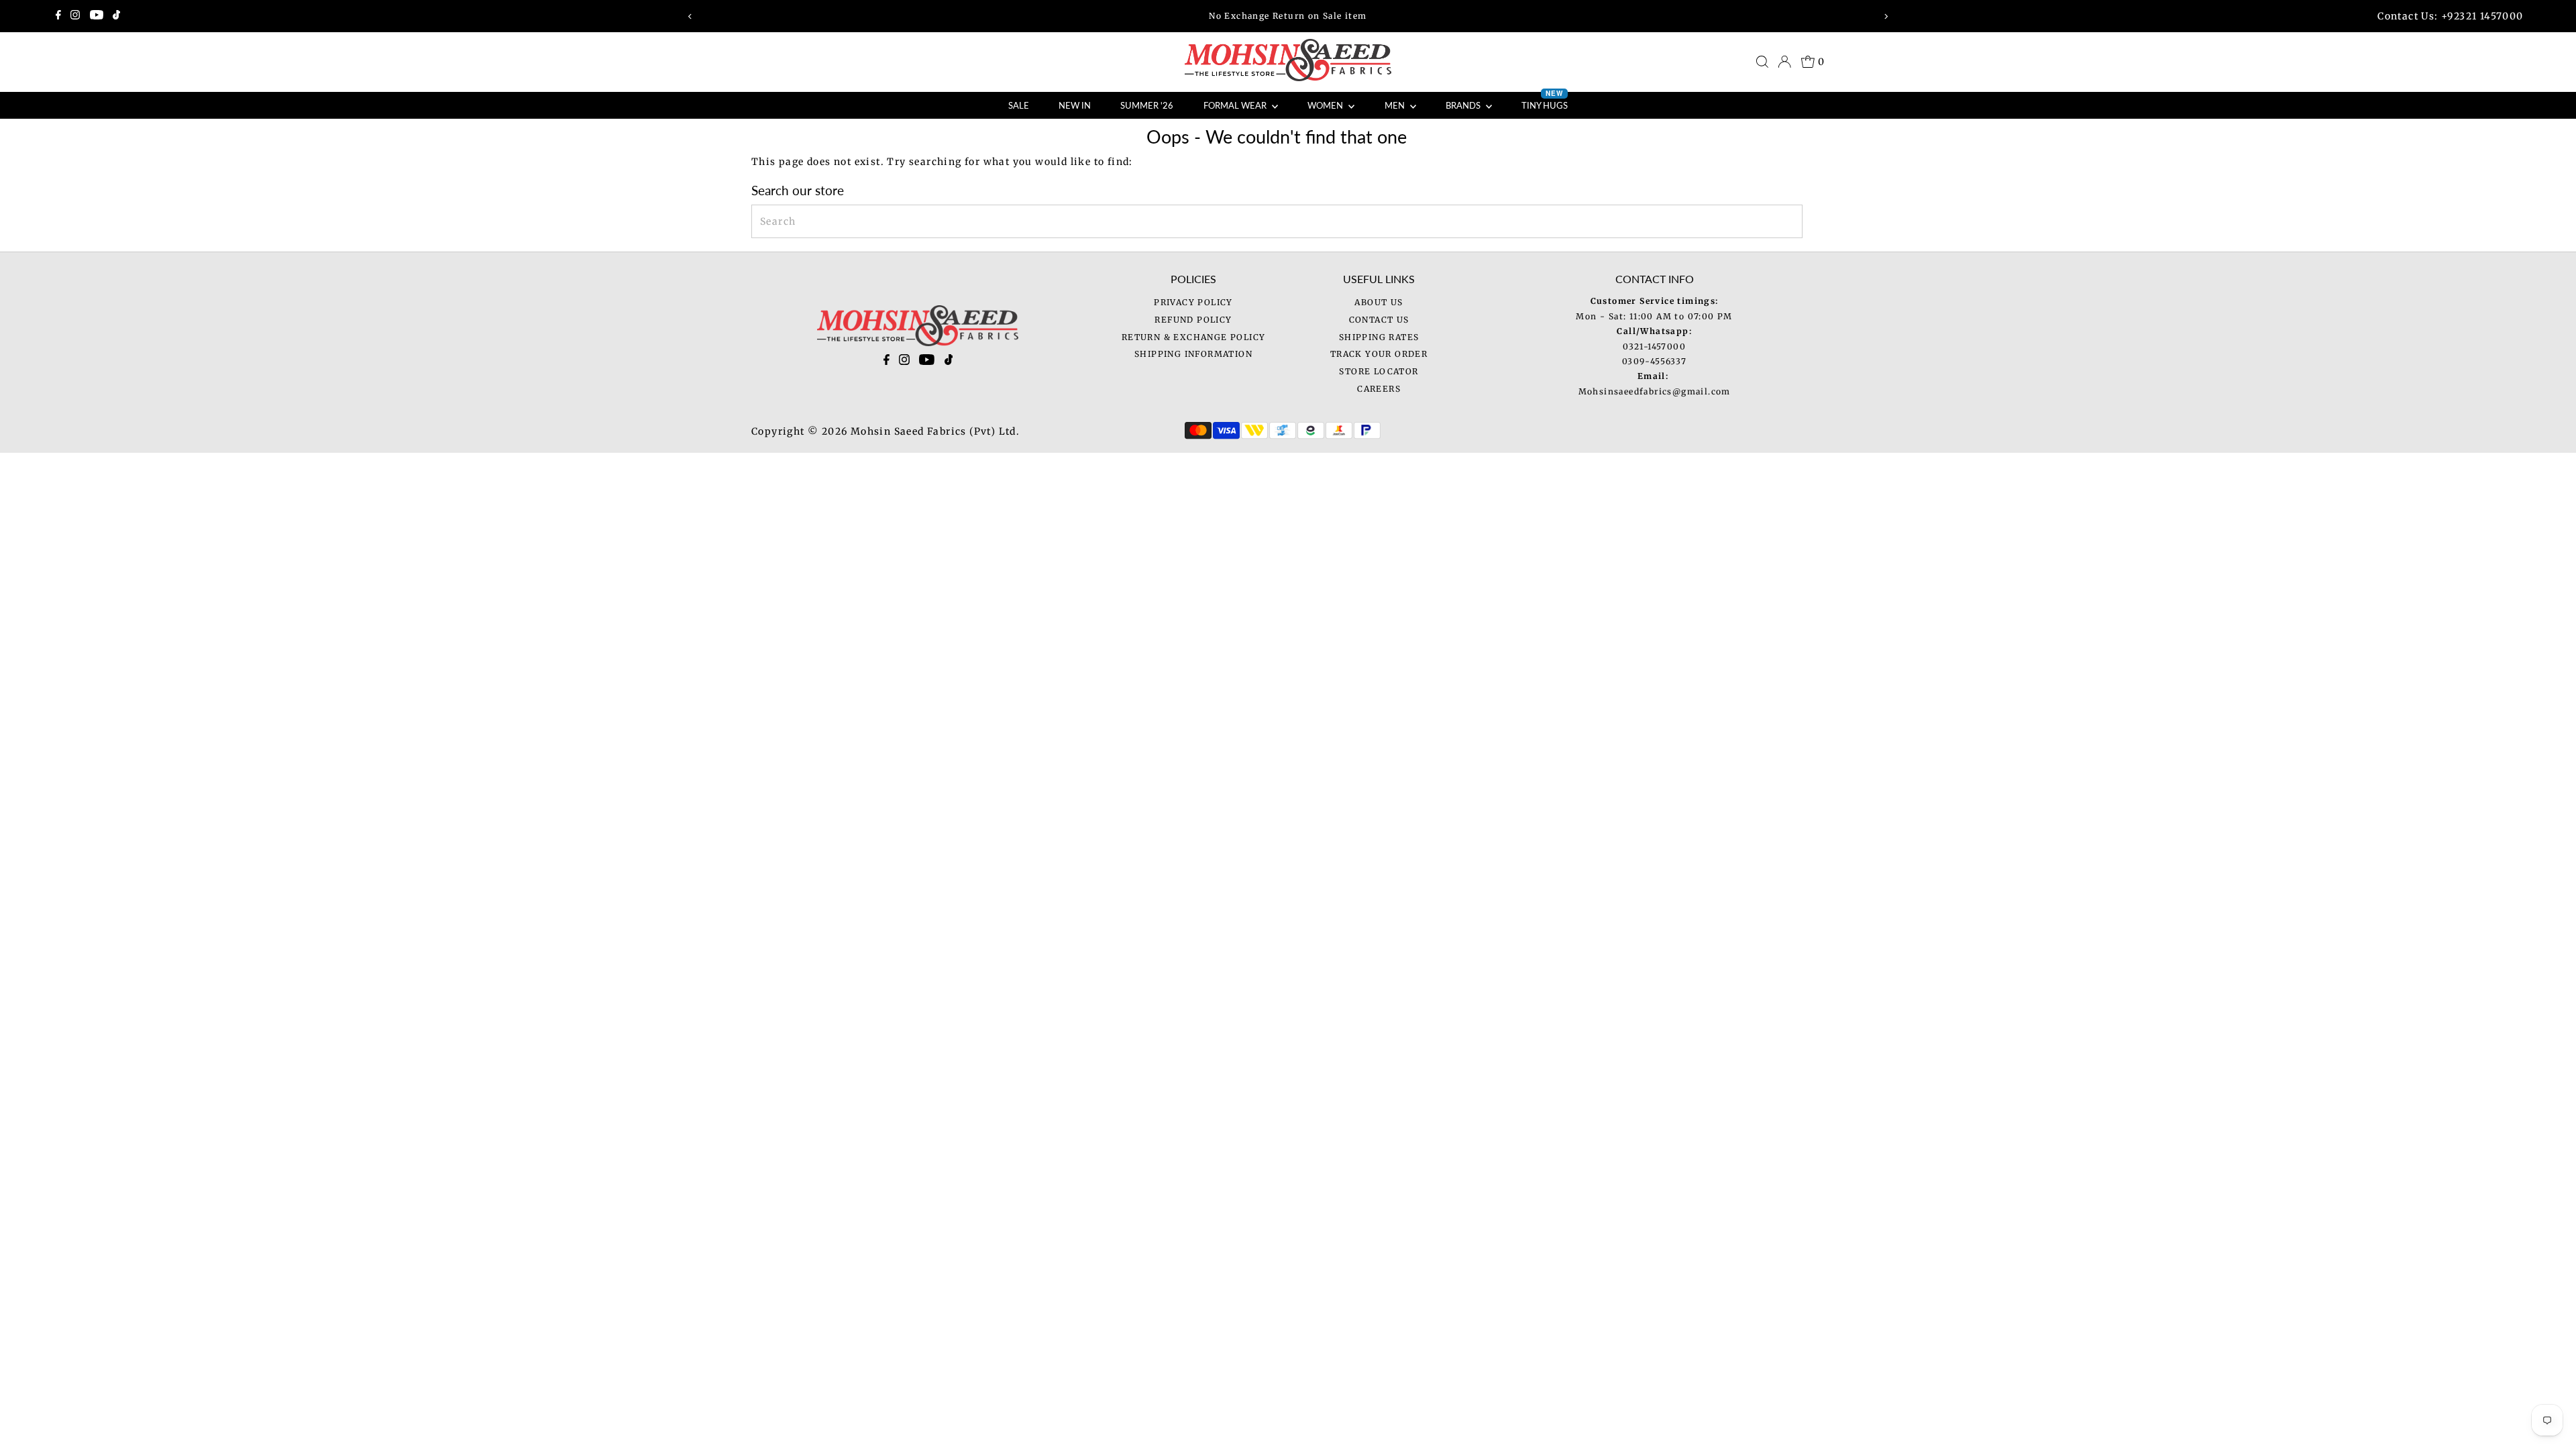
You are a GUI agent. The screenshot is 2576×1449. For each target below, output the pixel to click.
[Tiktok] (116, 16)
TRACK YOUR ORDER (1379, 354)
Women (1326, 105)
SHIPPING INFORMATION (1193, 354)
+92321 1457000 (2482, 16)
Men (1396, 105)
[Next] (1885, 16)
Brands (1464, 105)
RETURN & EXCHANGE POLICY (1194, 337)
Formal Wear (1236, 105)
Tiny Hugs (1545, 101)
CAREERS (1379, 389)
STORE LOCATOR (1379, 371)
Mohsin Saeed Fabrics (909, 431)
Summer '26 (1147, 105)
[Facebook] (58, 16)
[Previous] (691, 16)
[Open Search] (1762, 62)
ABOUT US (1379, 302)
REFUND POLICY (1193, 320)
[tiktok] (949, 362)
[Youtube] (97, 16)
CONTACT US (1379, 320)
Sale (1019, 105)
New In (1075, 105)
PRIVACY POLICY (1193, 302)
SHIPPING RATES (1379, 337)
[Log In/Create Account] (1784, 62)
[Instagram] (75, 16)
